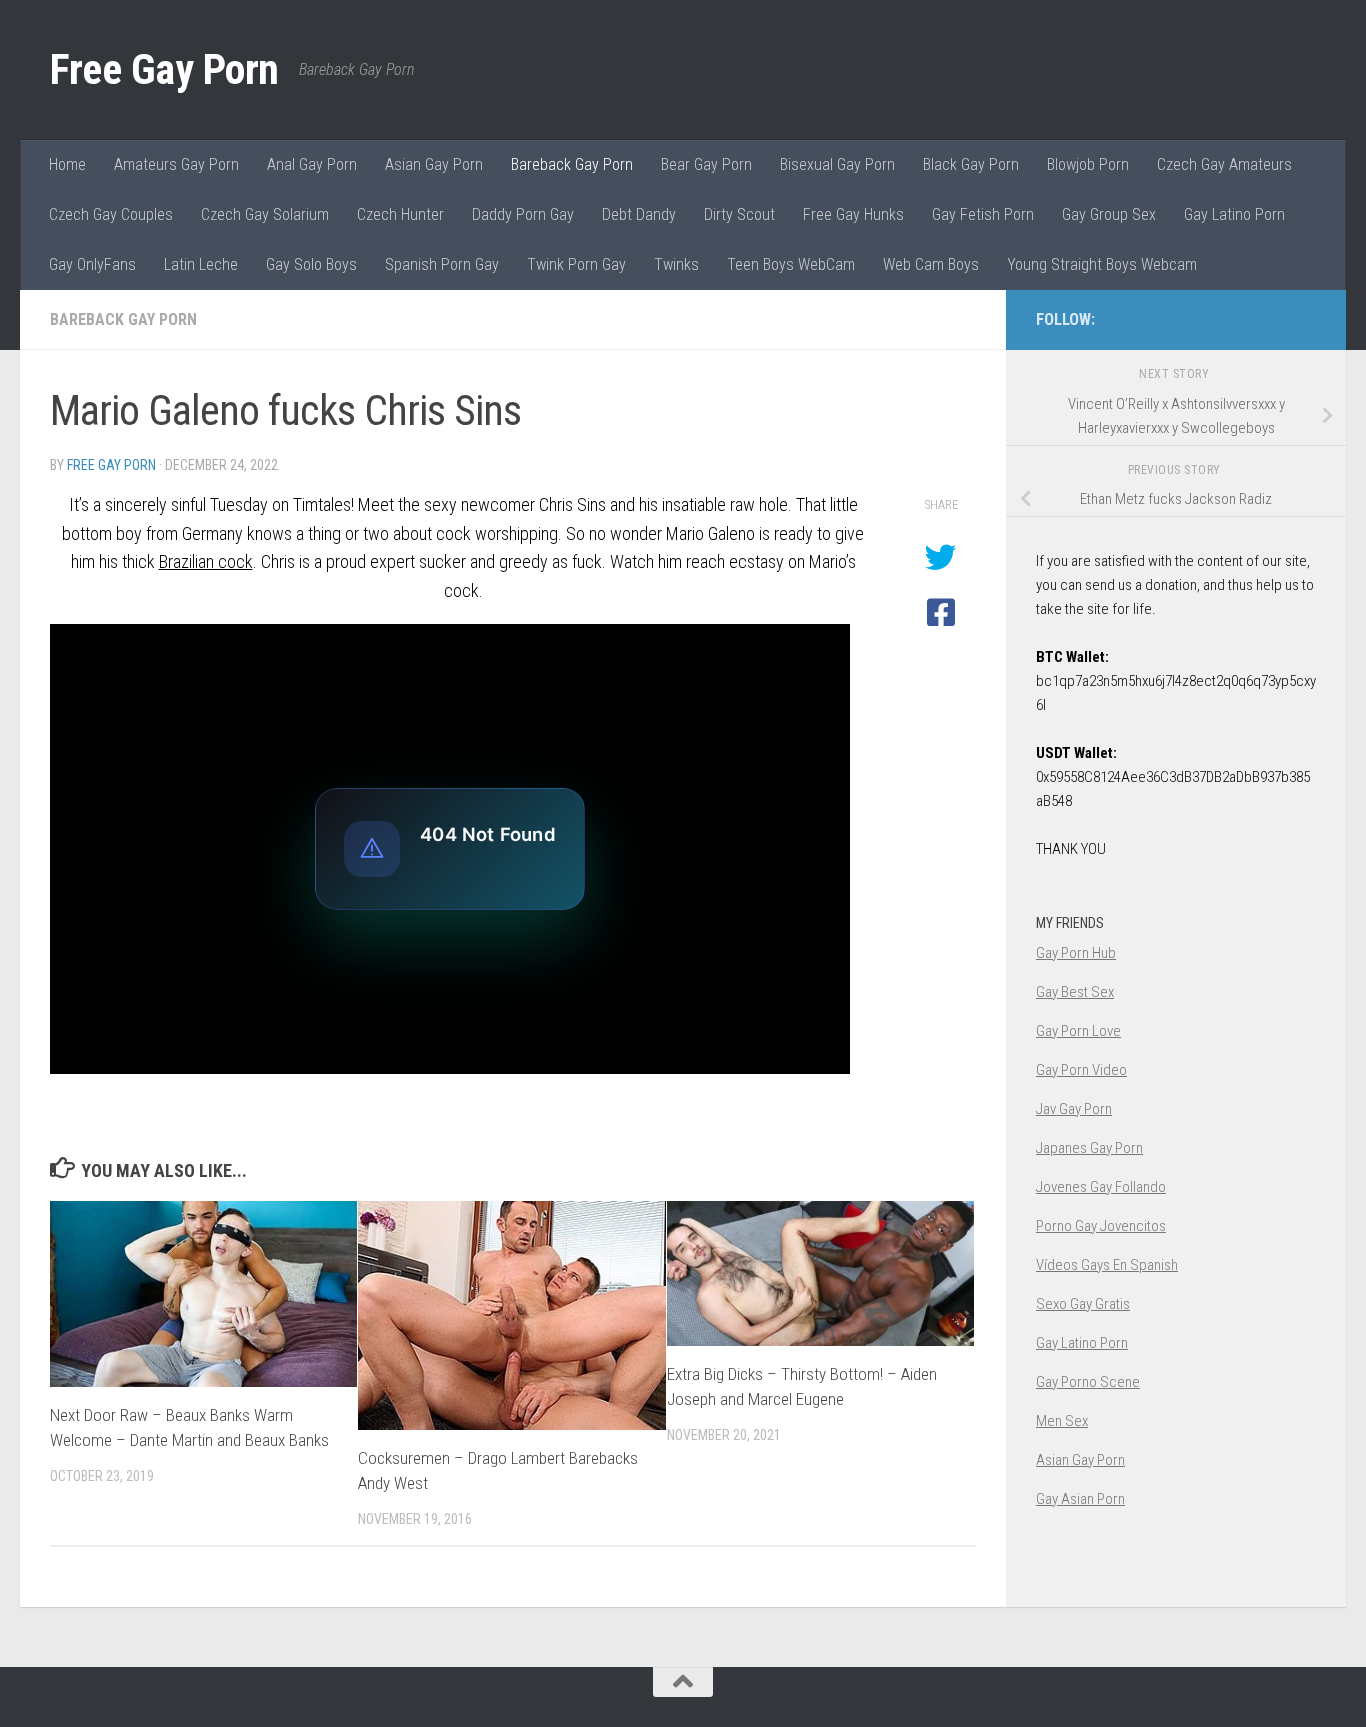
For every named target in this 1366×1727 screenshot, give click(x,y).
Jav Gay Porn (1074, 1109)
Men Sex (1062, 1421)
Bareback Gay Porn (572, 164)
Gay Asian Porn (1080, 1499)
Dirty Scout (739, 214)
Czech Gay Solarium (265, 214)
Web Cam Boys (931, 264)
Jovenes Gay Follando (1101, 1187)
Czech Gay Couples (111, 214)
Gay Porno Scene (1088, 1382)
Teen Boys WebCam (791, 264)
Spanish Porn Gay (442, 264)
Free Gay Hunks (853, 214)
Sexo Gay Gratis (1083, 1304)
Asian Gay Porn (434, 164)
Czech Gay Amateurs (1224, 164)
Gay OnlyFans (92, 264)
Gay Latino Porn (1234, 214)
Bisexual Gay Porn (837, 164)
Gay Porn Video (1081, 1070)
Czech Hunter (400, 214)
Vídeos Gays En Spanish (1107, 1265)
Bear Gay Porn (706, 164)
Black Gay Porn (971, 164)
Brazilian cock (206, 561)
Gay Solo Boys (311, 264)
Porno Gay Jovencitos (1101, 1226)
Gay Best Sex (1075, 992)
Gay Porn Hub (1076, 953)
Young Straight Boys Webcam (1102, 264)
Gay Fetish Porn (983, 214)
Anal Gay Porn (312, 164)
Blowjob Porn (1088, 164)
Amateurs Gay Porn (176, 164)
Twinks (676, 264)
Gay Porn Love (1078, 1031)
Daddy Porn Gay (523, 214)
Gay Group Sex (1109, 214)
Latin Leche (201, 264)
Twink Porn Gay (576, 264)
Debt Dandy (639, 214)
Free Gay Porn (164, 69)
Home (67, 164)
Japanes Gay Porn (1089, 1148)
